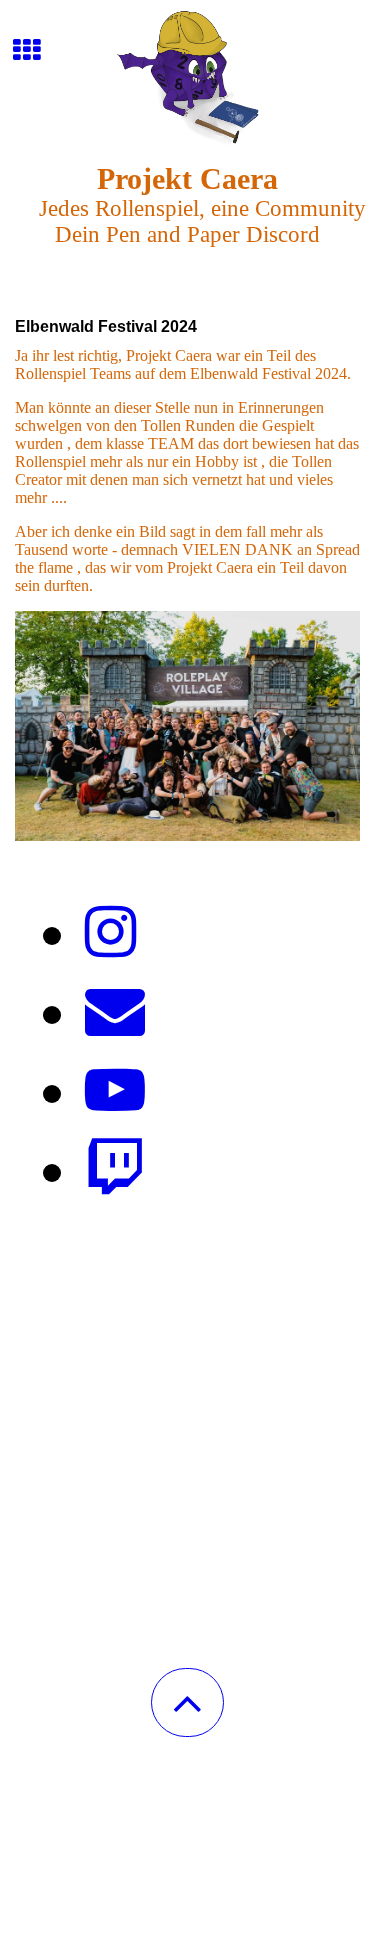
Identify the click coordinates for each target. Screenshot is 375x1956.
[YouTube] (115, 1091)
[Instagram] (110, 933)
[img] (187, 75)
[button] (187, 1702)
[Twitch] (115, 1170)
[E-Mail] (115, 1012)
